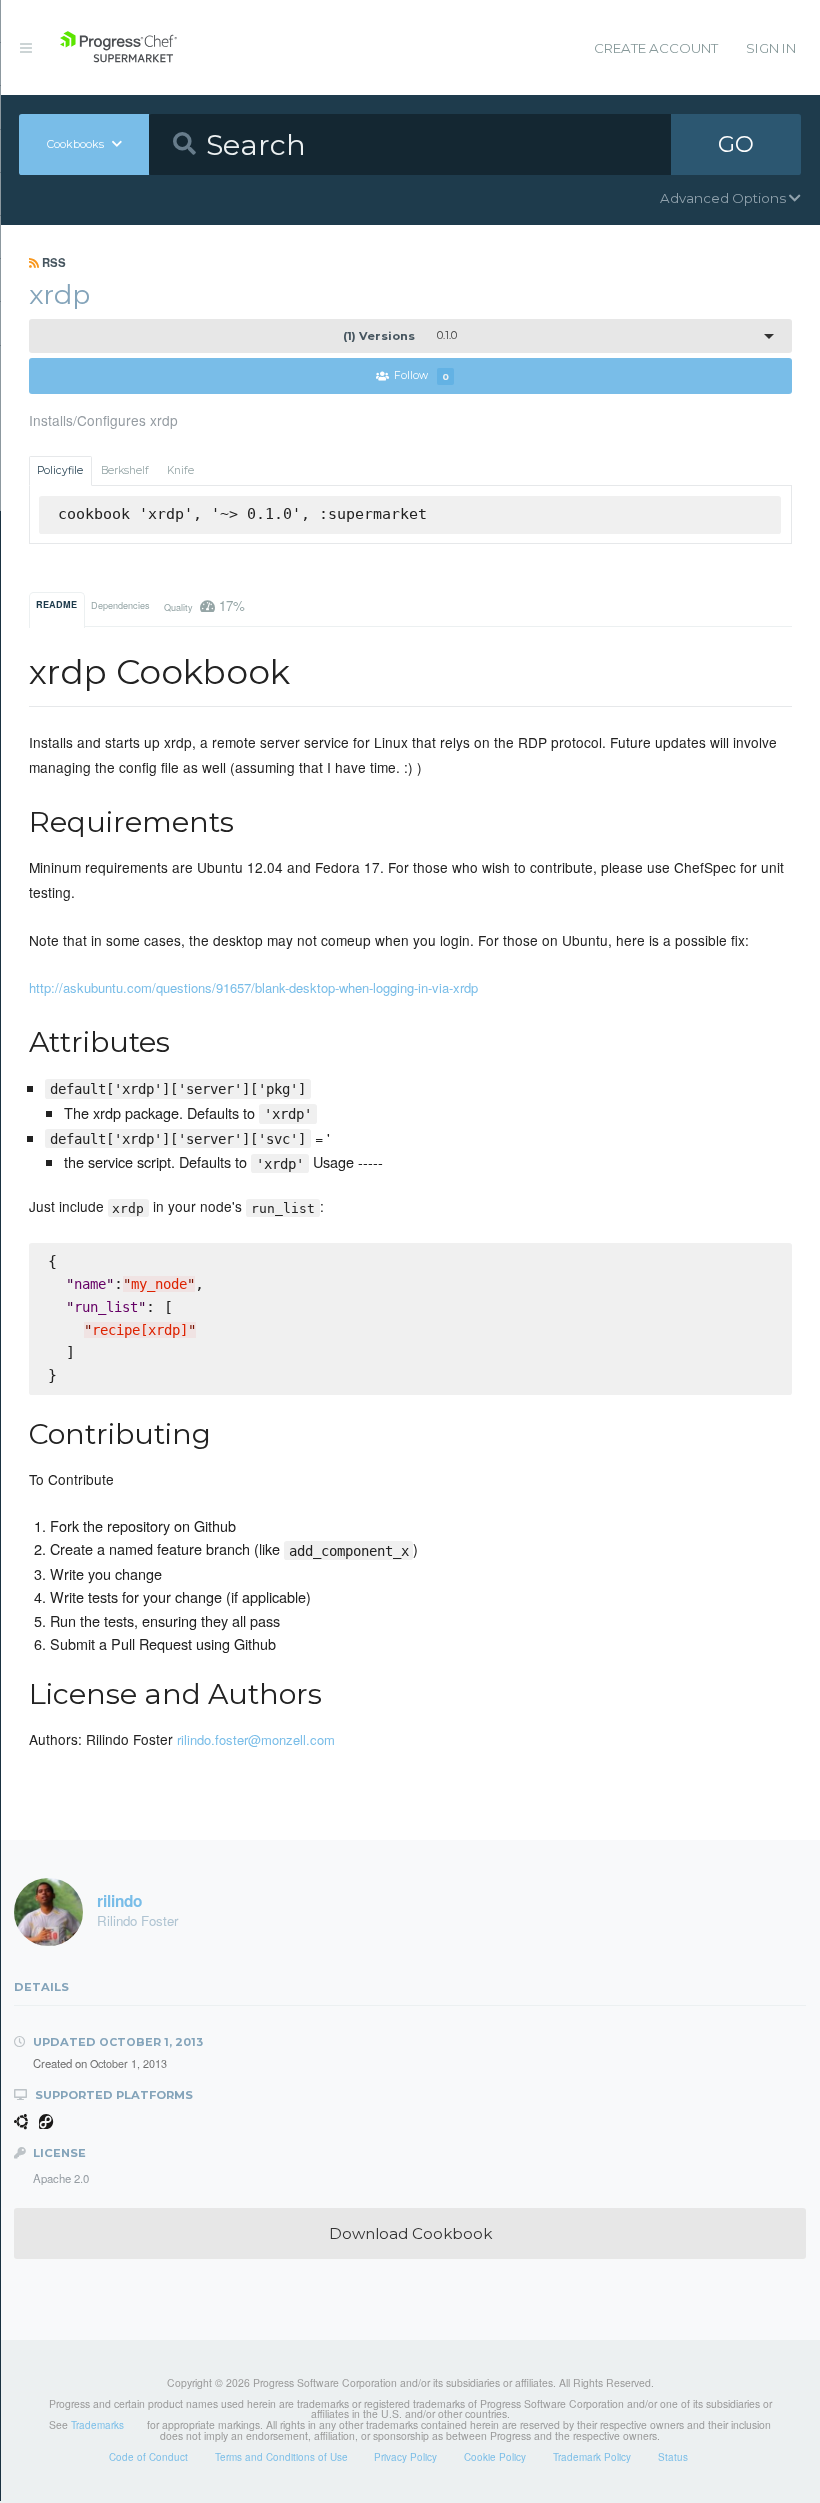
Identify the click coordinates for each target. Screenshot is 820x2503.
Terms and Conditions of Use (281, 2457)
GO (736, 144)
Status (673, 2457)
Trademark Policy (592, 2457)
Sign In (771, 48)
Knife (180, 470)
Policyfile (60, 470)
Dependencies (120, 605)
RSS (52, 262)
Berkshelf (125, 470)
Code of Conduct (148, 2457)
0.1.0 (400, 336)
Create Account (656, 48)
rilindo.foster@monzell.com (256, 1739)
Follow (421, 376)
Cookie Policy (495, 2457)
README (56, 604)
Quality (205, 605)
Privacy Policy (405, 2457)
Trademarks (97, 2425)
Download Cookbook (410, 2233)
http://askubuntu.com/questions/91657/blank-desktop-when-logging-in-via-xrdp (253, 987)
